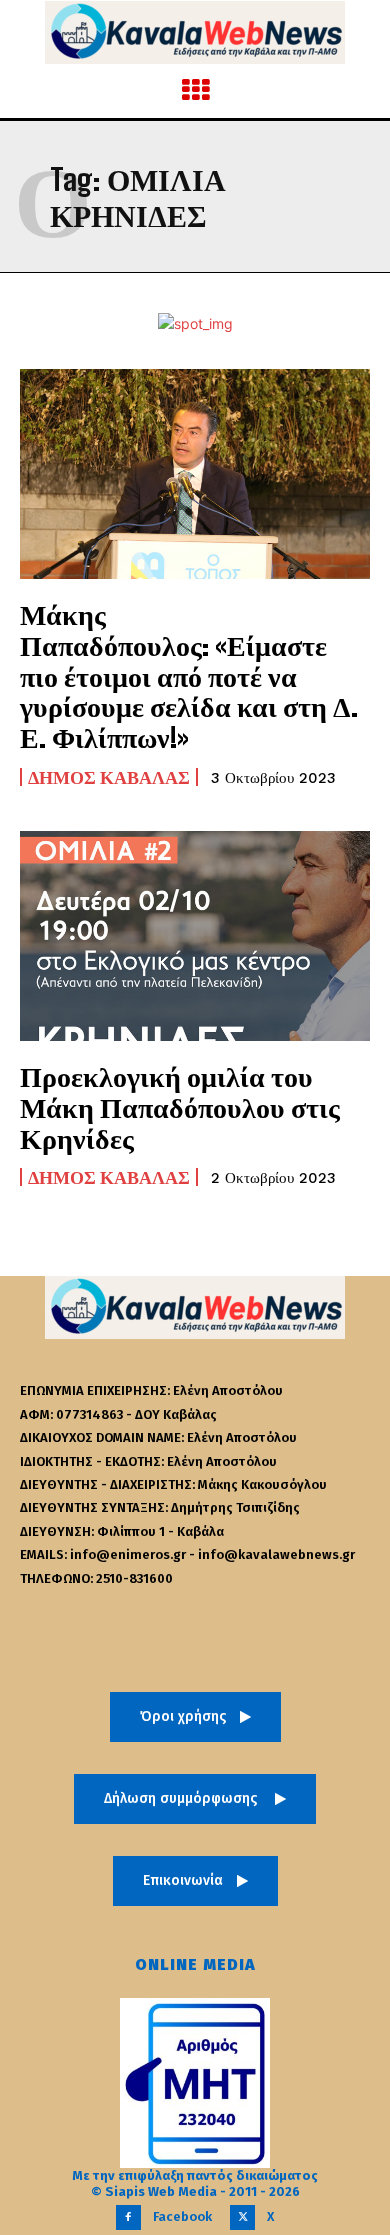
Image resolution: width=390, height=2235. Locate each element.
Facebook (182, 2216)
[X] (242, 2217)
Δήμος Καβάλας (109, 777)
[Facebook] (128, 2217)
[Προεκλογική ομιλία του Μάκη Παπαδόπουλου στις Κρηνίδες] (195, 936)
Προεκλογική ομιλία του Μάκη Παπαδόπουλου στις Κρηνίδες (180, 1107)
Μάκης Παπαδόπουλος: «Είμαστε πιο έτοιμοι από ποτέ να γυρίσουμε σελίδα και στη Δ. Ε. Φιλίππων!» (189, 675)
